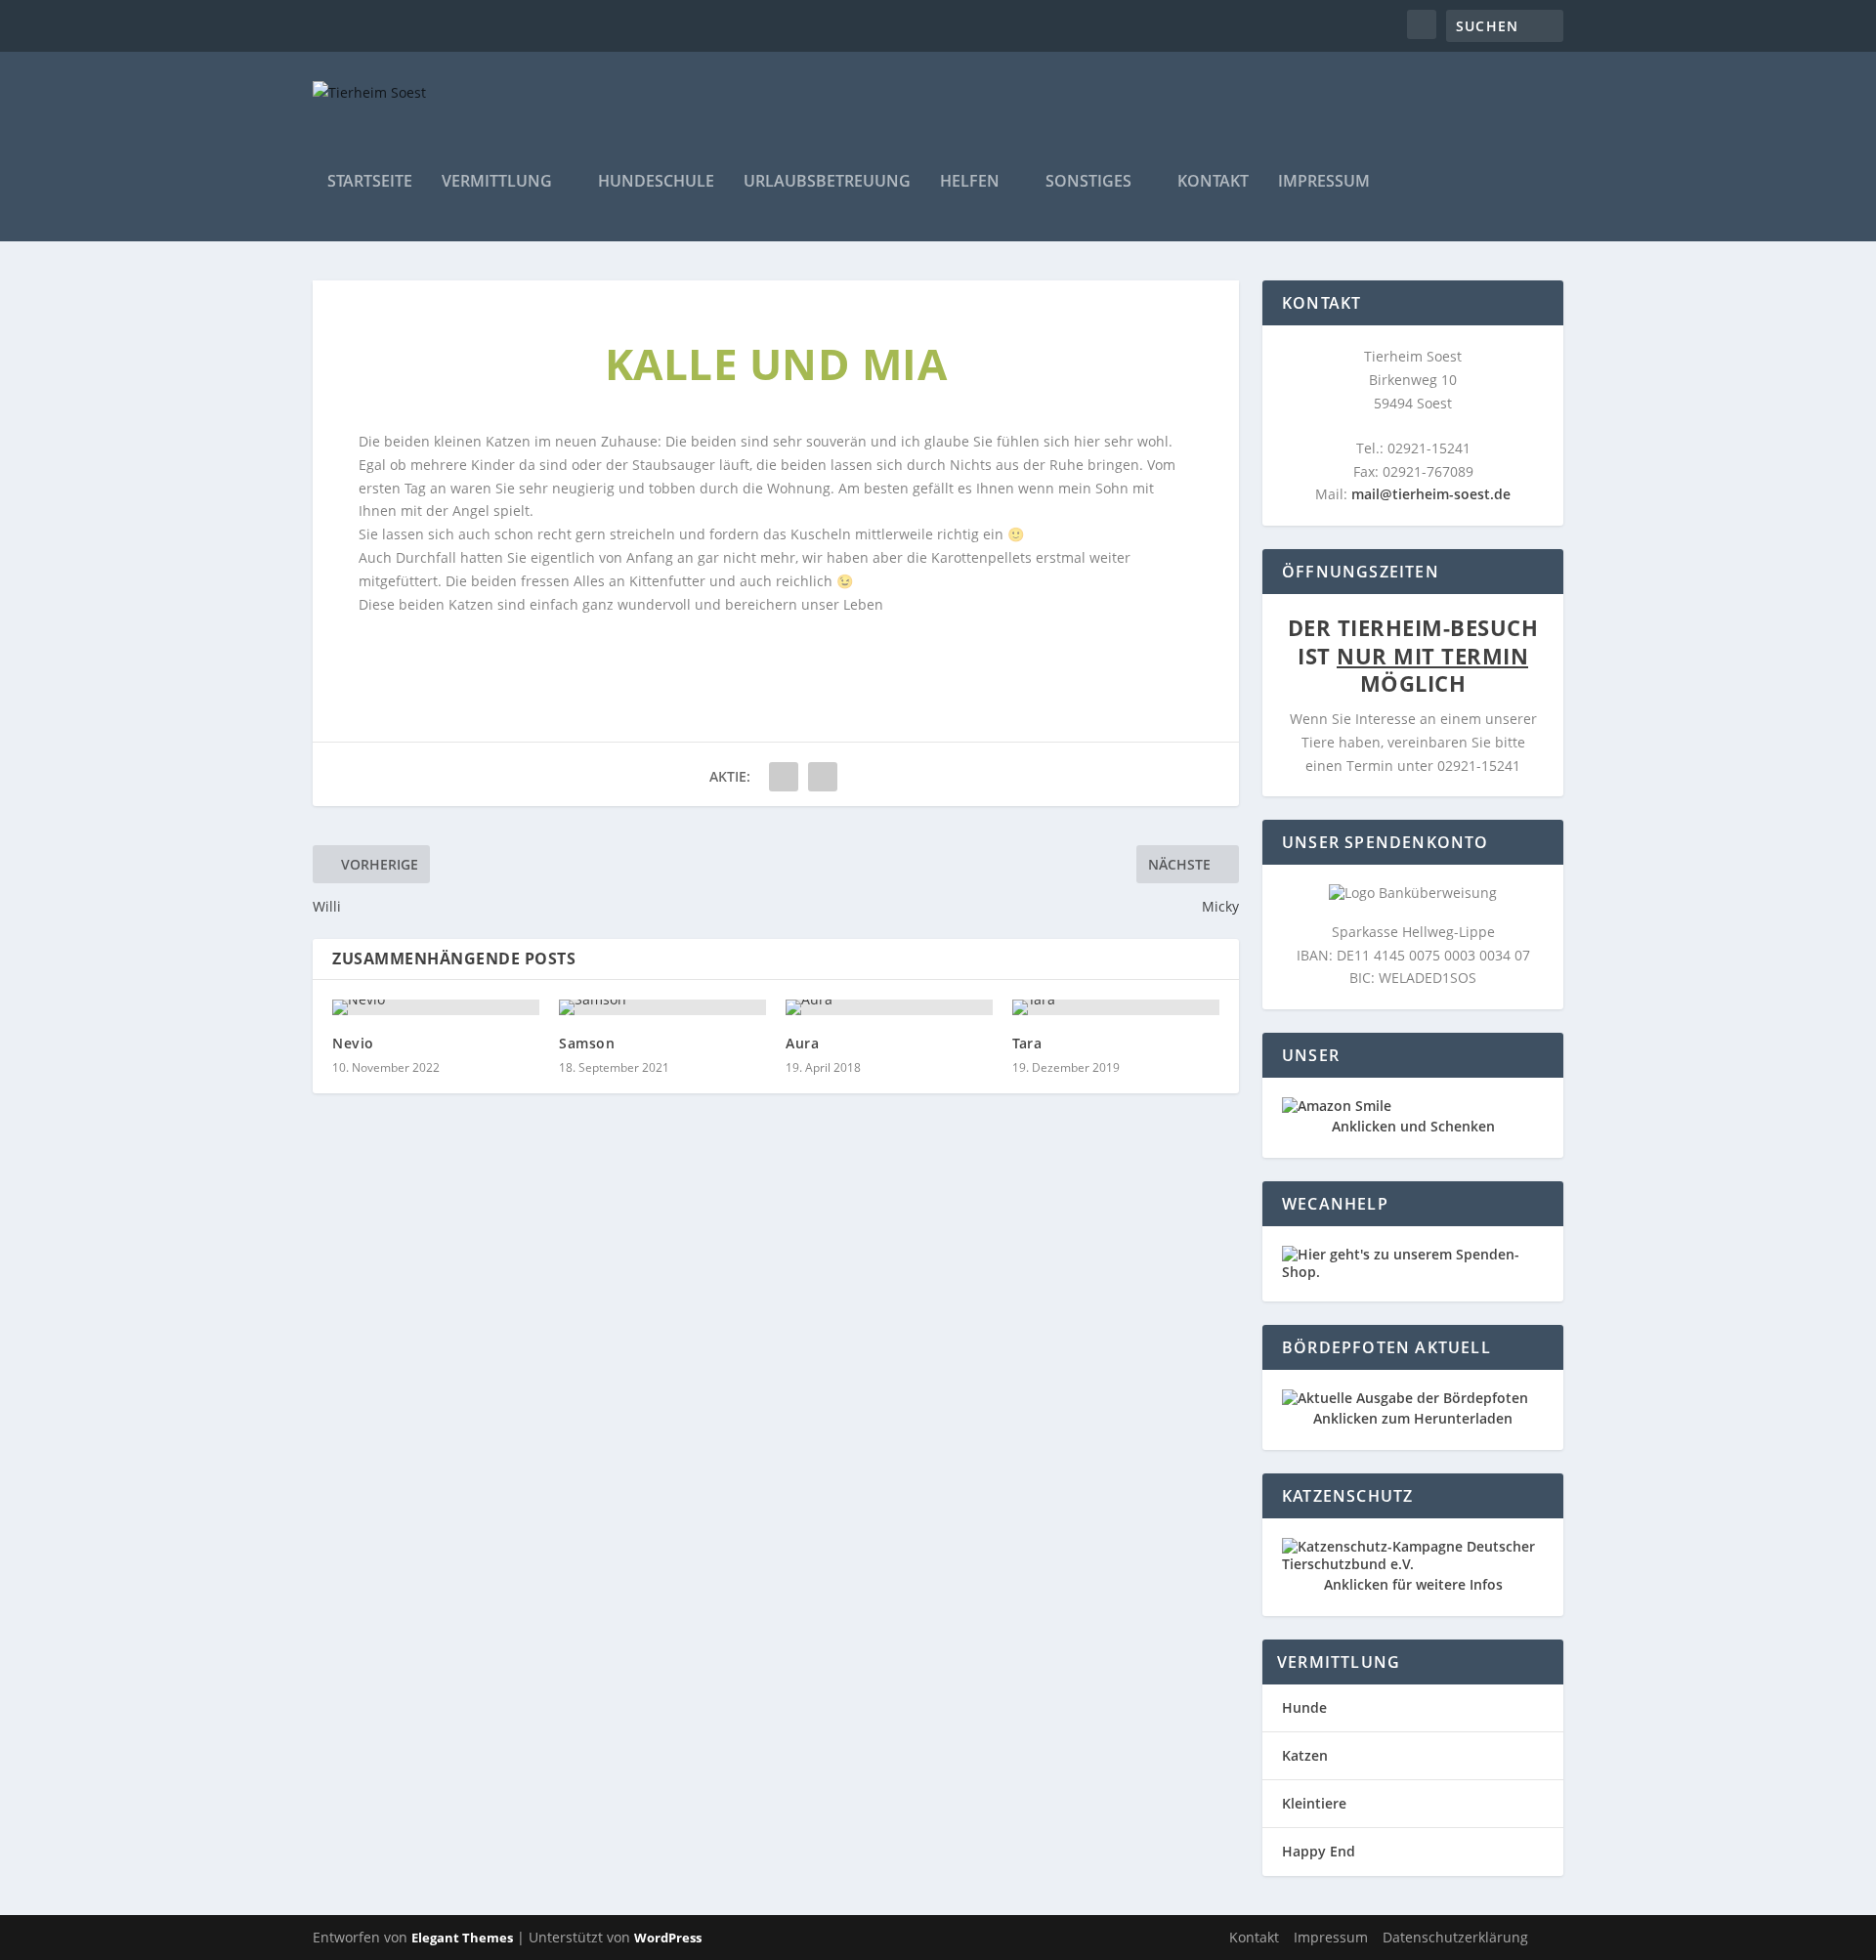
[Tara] (1116, 1007)
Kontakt (1213, 182)
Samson (587, 1043)
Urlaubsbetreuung (827, 182)
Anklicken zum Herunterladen (1413, 1418)
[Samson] (662, 1007)
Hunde (1304, 1707)
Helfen (970, 182)
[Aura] (889, 1007)
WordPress (668, 1938)
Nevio (353, 1043)
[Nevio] (436, 1007)
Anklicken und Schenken (1413, 1126)
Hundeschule (656, 182)
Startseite (370, 182)
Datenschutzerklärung (1455, 1937)
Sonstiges (1088, 182)
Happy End (1319, 1851)
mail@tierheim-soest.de (1431, 494)
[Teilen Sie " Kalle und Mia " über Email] (784, 777)
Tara (1027, 1043)
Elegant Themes (462, 1938)
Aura (802, 1043)
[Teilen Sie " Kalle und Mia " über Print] (823, 777)
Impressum (1324, 182)
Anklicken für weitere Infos (1413, 1584)
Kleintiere (1314, 1803)
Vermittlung (497, 182)
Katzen (1305, 1755)
